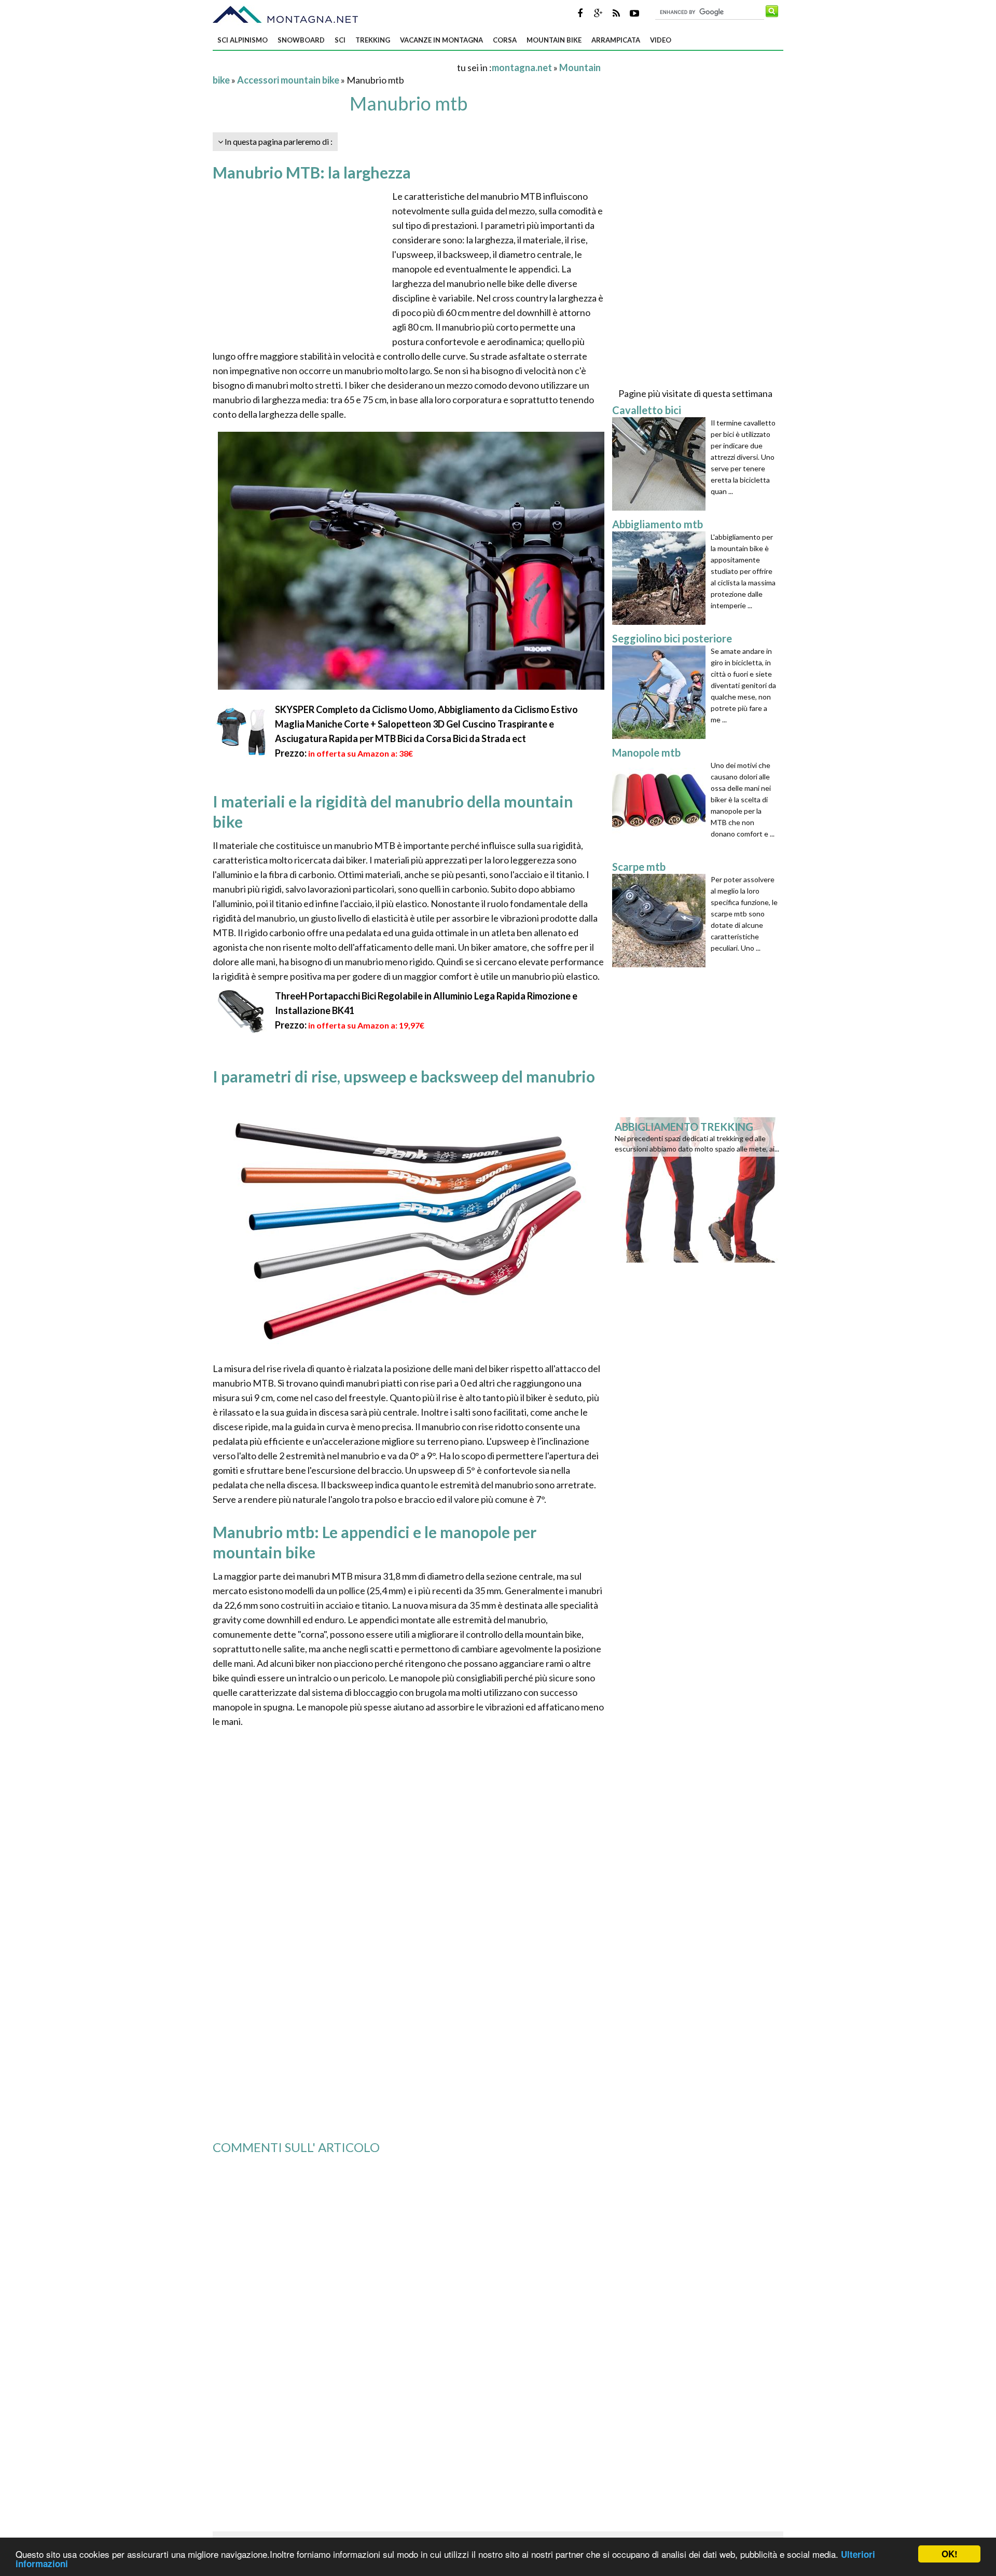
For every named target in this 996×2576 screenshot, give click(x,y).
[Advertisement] (334, 67)
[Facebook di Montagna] (580, 13)
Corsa (505, 40)
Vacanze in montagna (441, 40)
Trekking (373, 40)
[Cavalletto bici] (661, 464)
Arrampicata (616, 40)
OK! (950, 2554)
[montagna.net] (285, 15)
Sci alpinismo (243, 40)
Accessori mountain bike (288, 80)
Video (661, 40)
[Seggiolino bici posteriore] (661, 692)
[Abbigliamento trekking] (699, 1189)
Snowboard (301, 40)
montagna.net (522, 67)
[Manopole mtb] (661, 806)
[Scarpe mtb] (661, 921)
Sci (340, 40)
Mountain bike (554, 40)
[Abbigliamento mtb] (661, 578)
